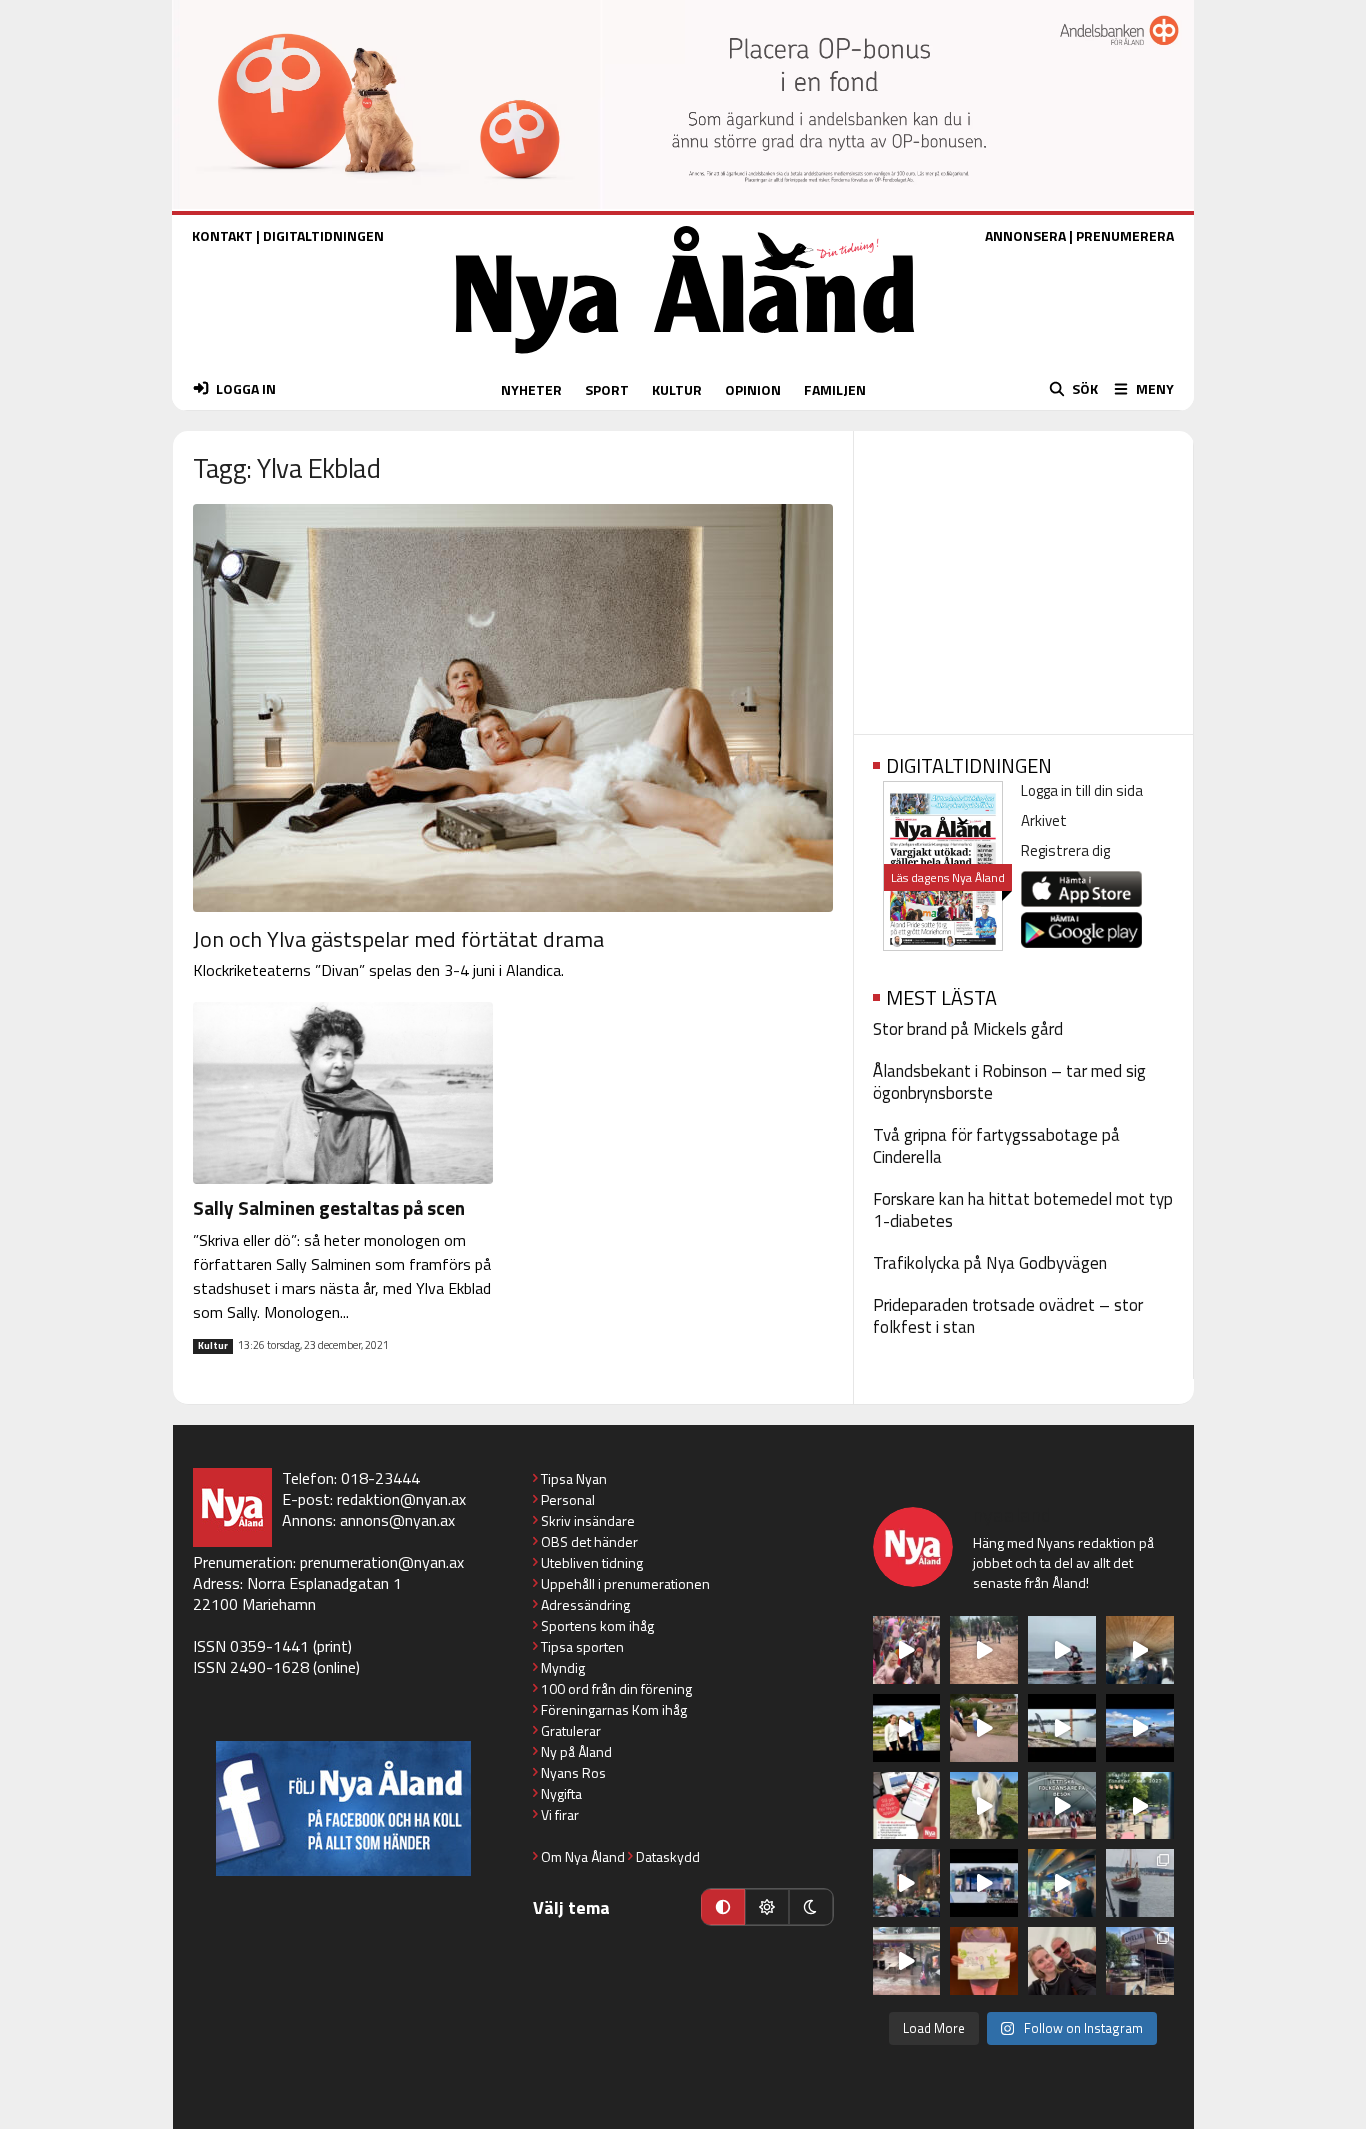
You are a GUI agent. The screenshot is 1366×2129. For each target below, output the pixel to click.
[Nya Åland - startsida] (685, 358)
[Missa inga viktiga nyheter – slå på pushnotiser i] (907, 1806)
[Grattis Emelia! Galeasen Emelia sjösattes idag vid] (1140, 1883)
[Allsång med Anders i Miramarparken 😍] (984, 1883)
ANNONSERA (1025, 235)
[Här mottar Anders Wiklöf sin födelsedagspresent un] (1062, 1883)
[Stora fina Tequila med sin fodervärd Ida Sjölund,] (984, 1806)
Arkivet (1044, 820)
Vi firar (560, 1814)
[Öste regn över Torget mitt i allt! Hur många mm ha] (907, 1961)
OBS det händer (589, 1541)
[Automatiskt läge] (723, 1907)
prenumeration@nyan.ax (382, 1562)
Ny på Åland (576, 1751)
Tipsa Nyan (574, 1478)
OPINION (753, 389)
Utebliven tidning (592, 1562)
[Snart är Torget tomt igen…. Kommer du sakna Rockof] (1140, 1806)
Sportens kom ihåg (597, 1625)
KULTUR (677, 389)
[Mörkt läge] (811, 1907)
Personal (568, 1499)
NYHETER (531, 389)
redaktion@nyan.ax (401, 1499)
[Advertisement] (1023, 576)
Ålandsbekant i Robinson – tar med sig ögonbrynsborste (1009, 1082)
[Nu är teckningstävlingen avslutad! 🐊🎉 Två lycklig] (984, 1961)
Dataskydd (668, 1856)
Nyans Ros (573, 1772)
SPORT (607, 389)
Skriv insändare (588, 1520)
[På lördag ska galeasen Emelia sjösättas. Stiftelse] (1140, 1961)
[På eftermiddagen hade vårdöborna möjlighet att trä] (907, 1728)
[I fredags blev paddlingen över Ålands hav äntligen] (1062, 1650)
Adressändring (585, 1604)
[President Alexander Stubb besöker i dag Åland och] (984, 1728)
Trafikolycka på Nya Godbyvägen (990, 1263)
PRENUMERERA (1125, 235)
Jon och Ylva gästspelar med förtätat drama (398, 939)
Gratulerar (571, 1730)
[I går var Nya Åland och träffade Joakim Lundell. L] (1062, 1961)
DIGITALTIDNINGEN (323, 235)
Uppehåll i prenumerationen (625, 1583)
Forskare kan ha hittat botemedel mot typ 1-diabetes (1023, 1210)
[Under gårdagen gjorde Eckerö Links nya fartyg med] (1140, 1728)
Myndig (563, 1667)
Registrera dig (1065, 850)
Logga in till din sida (1082, 790)
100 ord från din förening (616, 1688)
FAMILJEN (835, 389)
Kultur (213, 1346)
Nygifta (561, 1793)
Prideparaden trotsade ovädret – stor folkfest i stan (1008, 1316)
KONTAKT (222, 235)
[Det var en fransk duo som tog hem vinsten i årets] (1062, 1728)
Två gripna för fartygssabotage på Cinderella (996, 1146)
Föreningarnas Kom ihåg (614, 1709)
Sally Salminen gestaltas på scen (329, 1207)
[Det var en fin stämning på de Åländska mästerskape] (984, 1650)
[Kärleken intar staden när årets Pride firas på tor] (907, 1650)
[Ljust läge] (767, 1907)
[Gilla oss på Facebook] (343, 1808)
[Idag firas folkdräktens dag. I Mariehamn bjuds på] (1062, 1806)
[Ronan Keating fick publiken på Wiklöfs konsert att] (907, 1883)
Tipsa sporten (582, 1646)
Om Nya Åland (583, 1856)
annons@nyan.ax (397, 1520)
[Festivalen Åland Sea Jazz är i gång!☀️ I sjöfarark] (1140, 1650)
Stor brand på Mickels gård (968, 1029)
